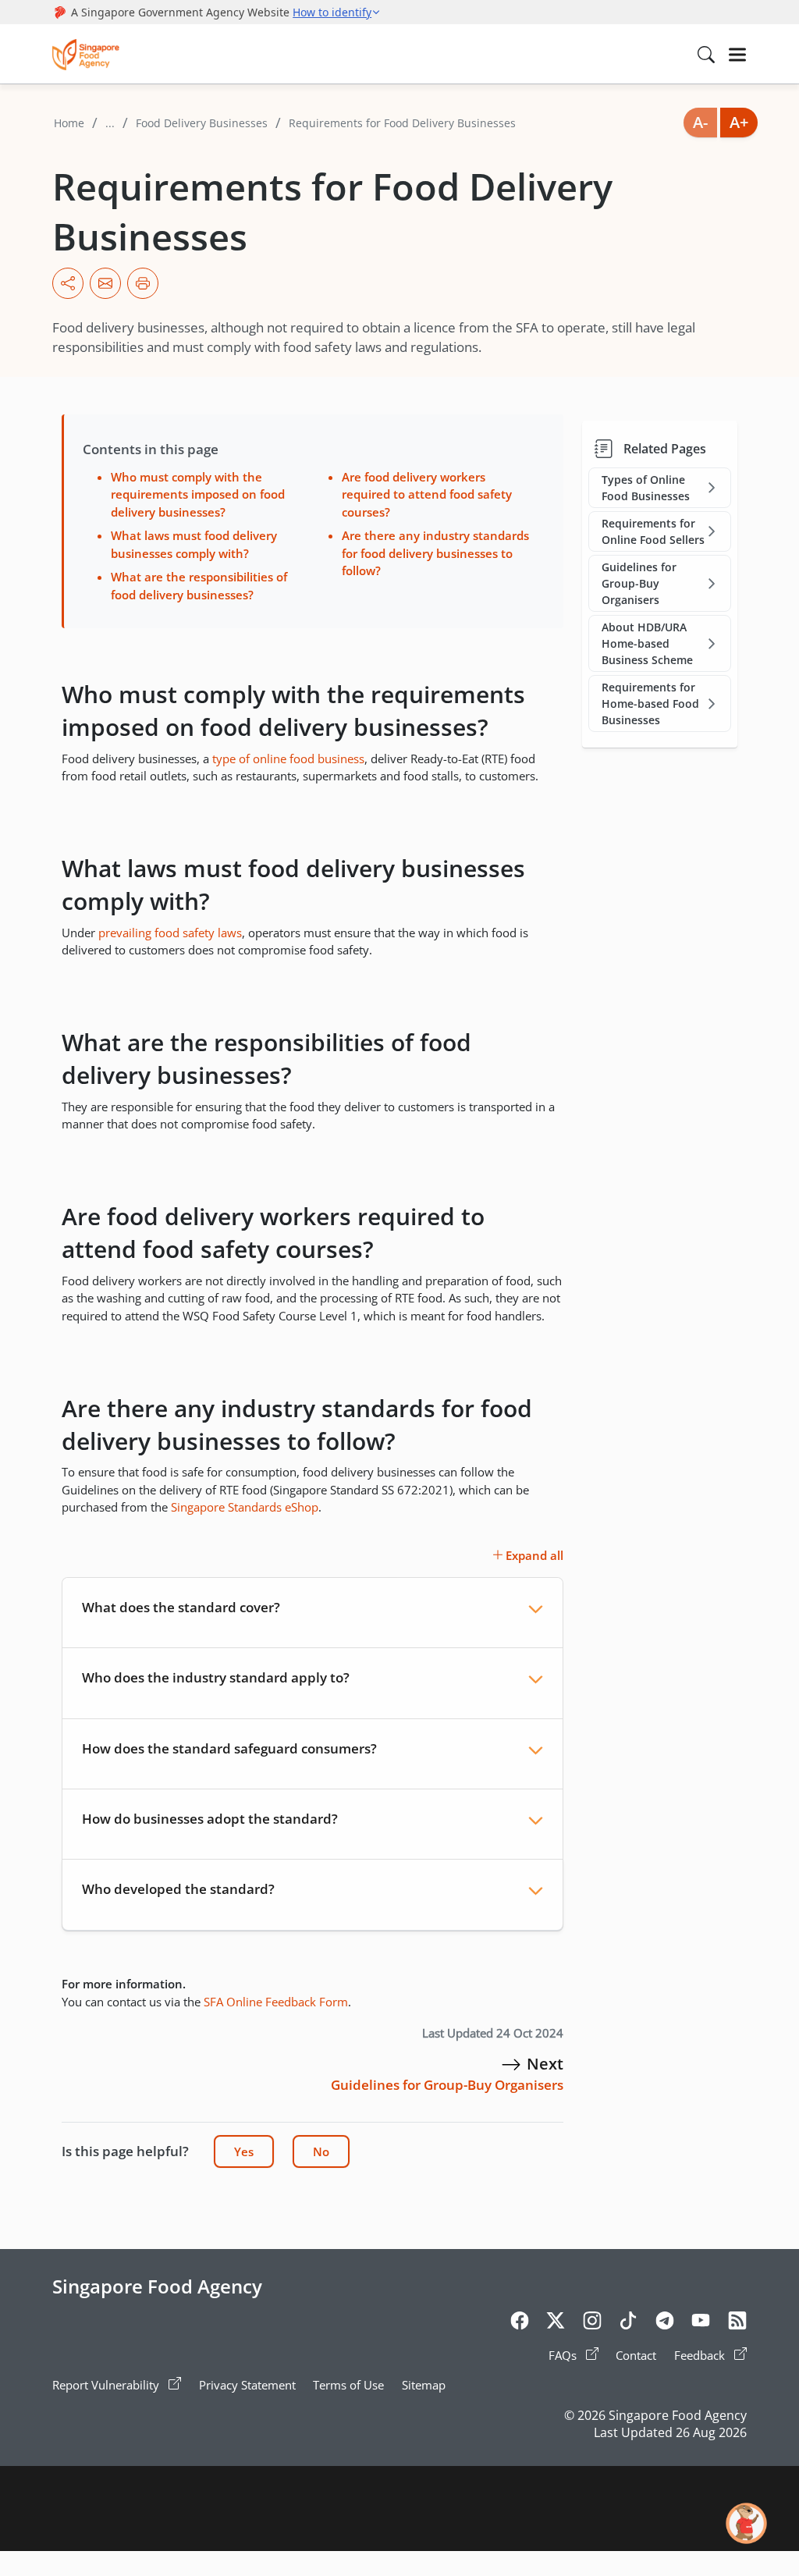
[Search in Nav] (706, 55)
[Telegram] (665, 2323)
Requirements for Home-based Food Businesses (650, 704)
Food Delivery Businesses (202, 123)
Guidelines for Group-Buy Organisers (639, 583)
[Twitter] (556, 2323)
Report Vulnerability (107, 2385)
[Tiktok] (628, 2323)
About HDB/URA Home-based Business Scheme (647, 643)
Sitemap (424, 2385)
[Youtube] (701, 2323)
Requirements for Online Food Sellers (653, 531)
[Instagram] (592, 2323)
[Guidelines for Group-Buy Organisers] (511, 2064)
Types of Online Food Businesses (646, 488)
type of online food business (288, 759)
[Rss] (737, 2323)
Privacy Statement (247, 2385)
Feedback (701, 2355)
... (110, 123)
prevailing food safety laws (170, 933)
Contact (636, 2355)
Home (69, 123)
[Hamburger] (737, 55)
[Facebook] (520, 2323)
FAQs (564, 2355)
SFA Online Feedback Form (276, 2002)
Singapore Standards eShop (245, 1507)
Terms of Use (348, 2385)
